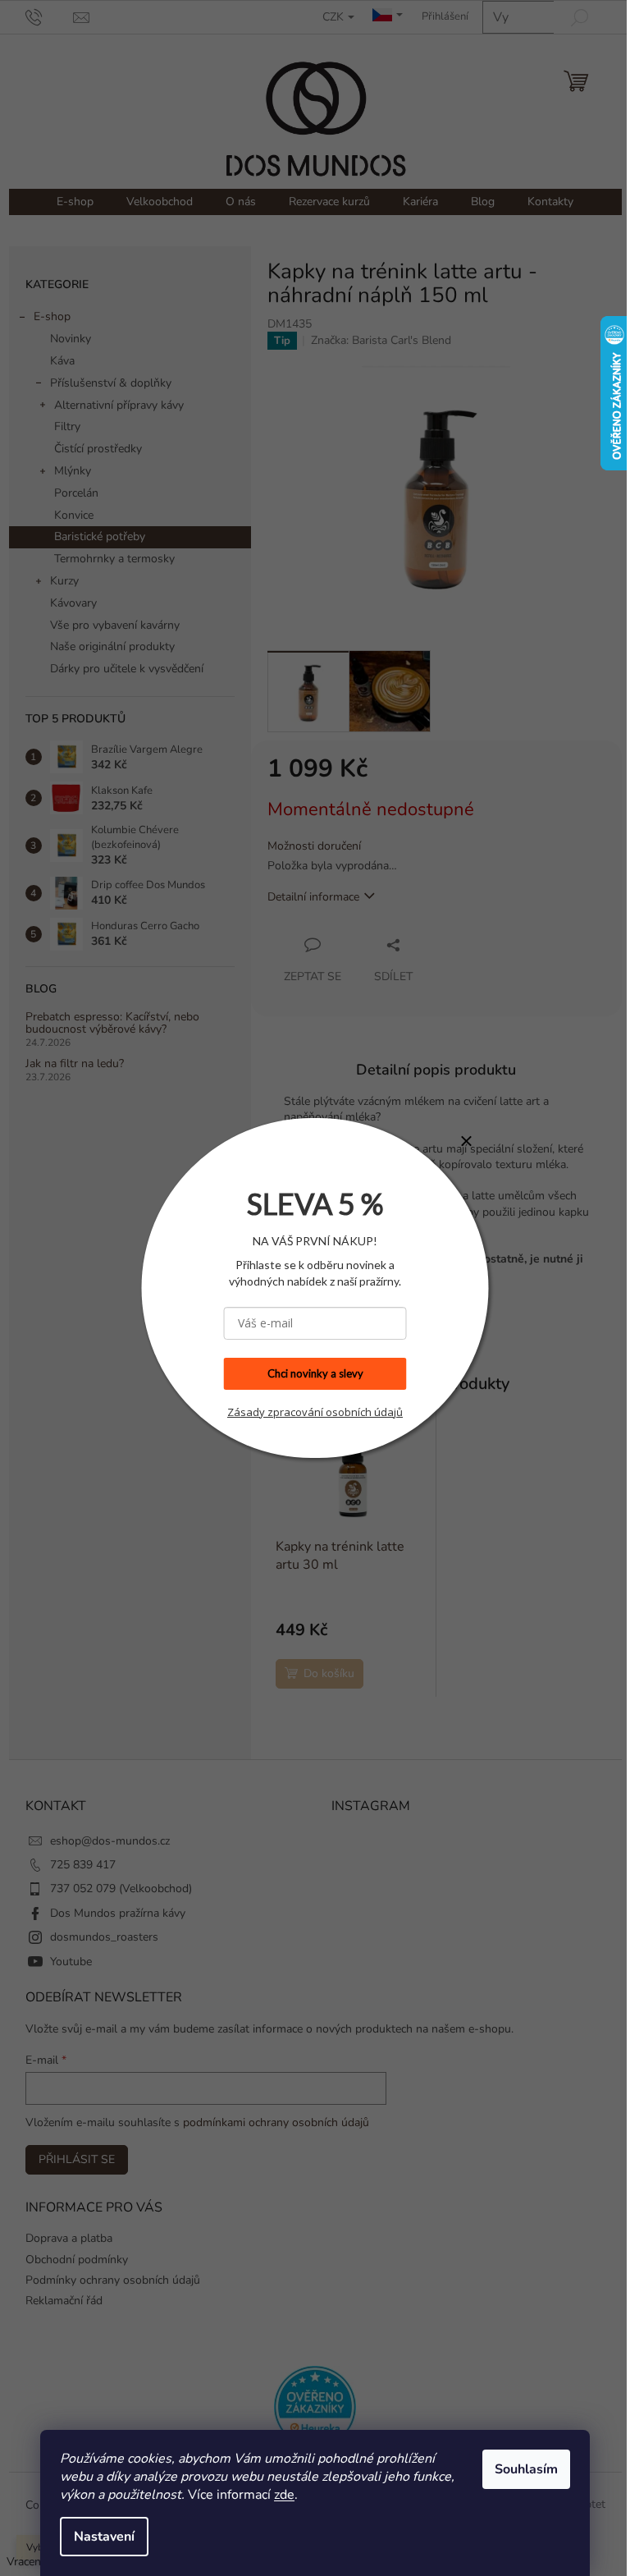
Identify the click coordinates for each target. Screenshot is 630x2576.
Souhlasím (520, 2469)
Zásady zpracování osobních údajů (309, 1412)
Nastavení (98, 2537)
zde (278, 2495)
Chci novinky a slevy (309, 1373)
